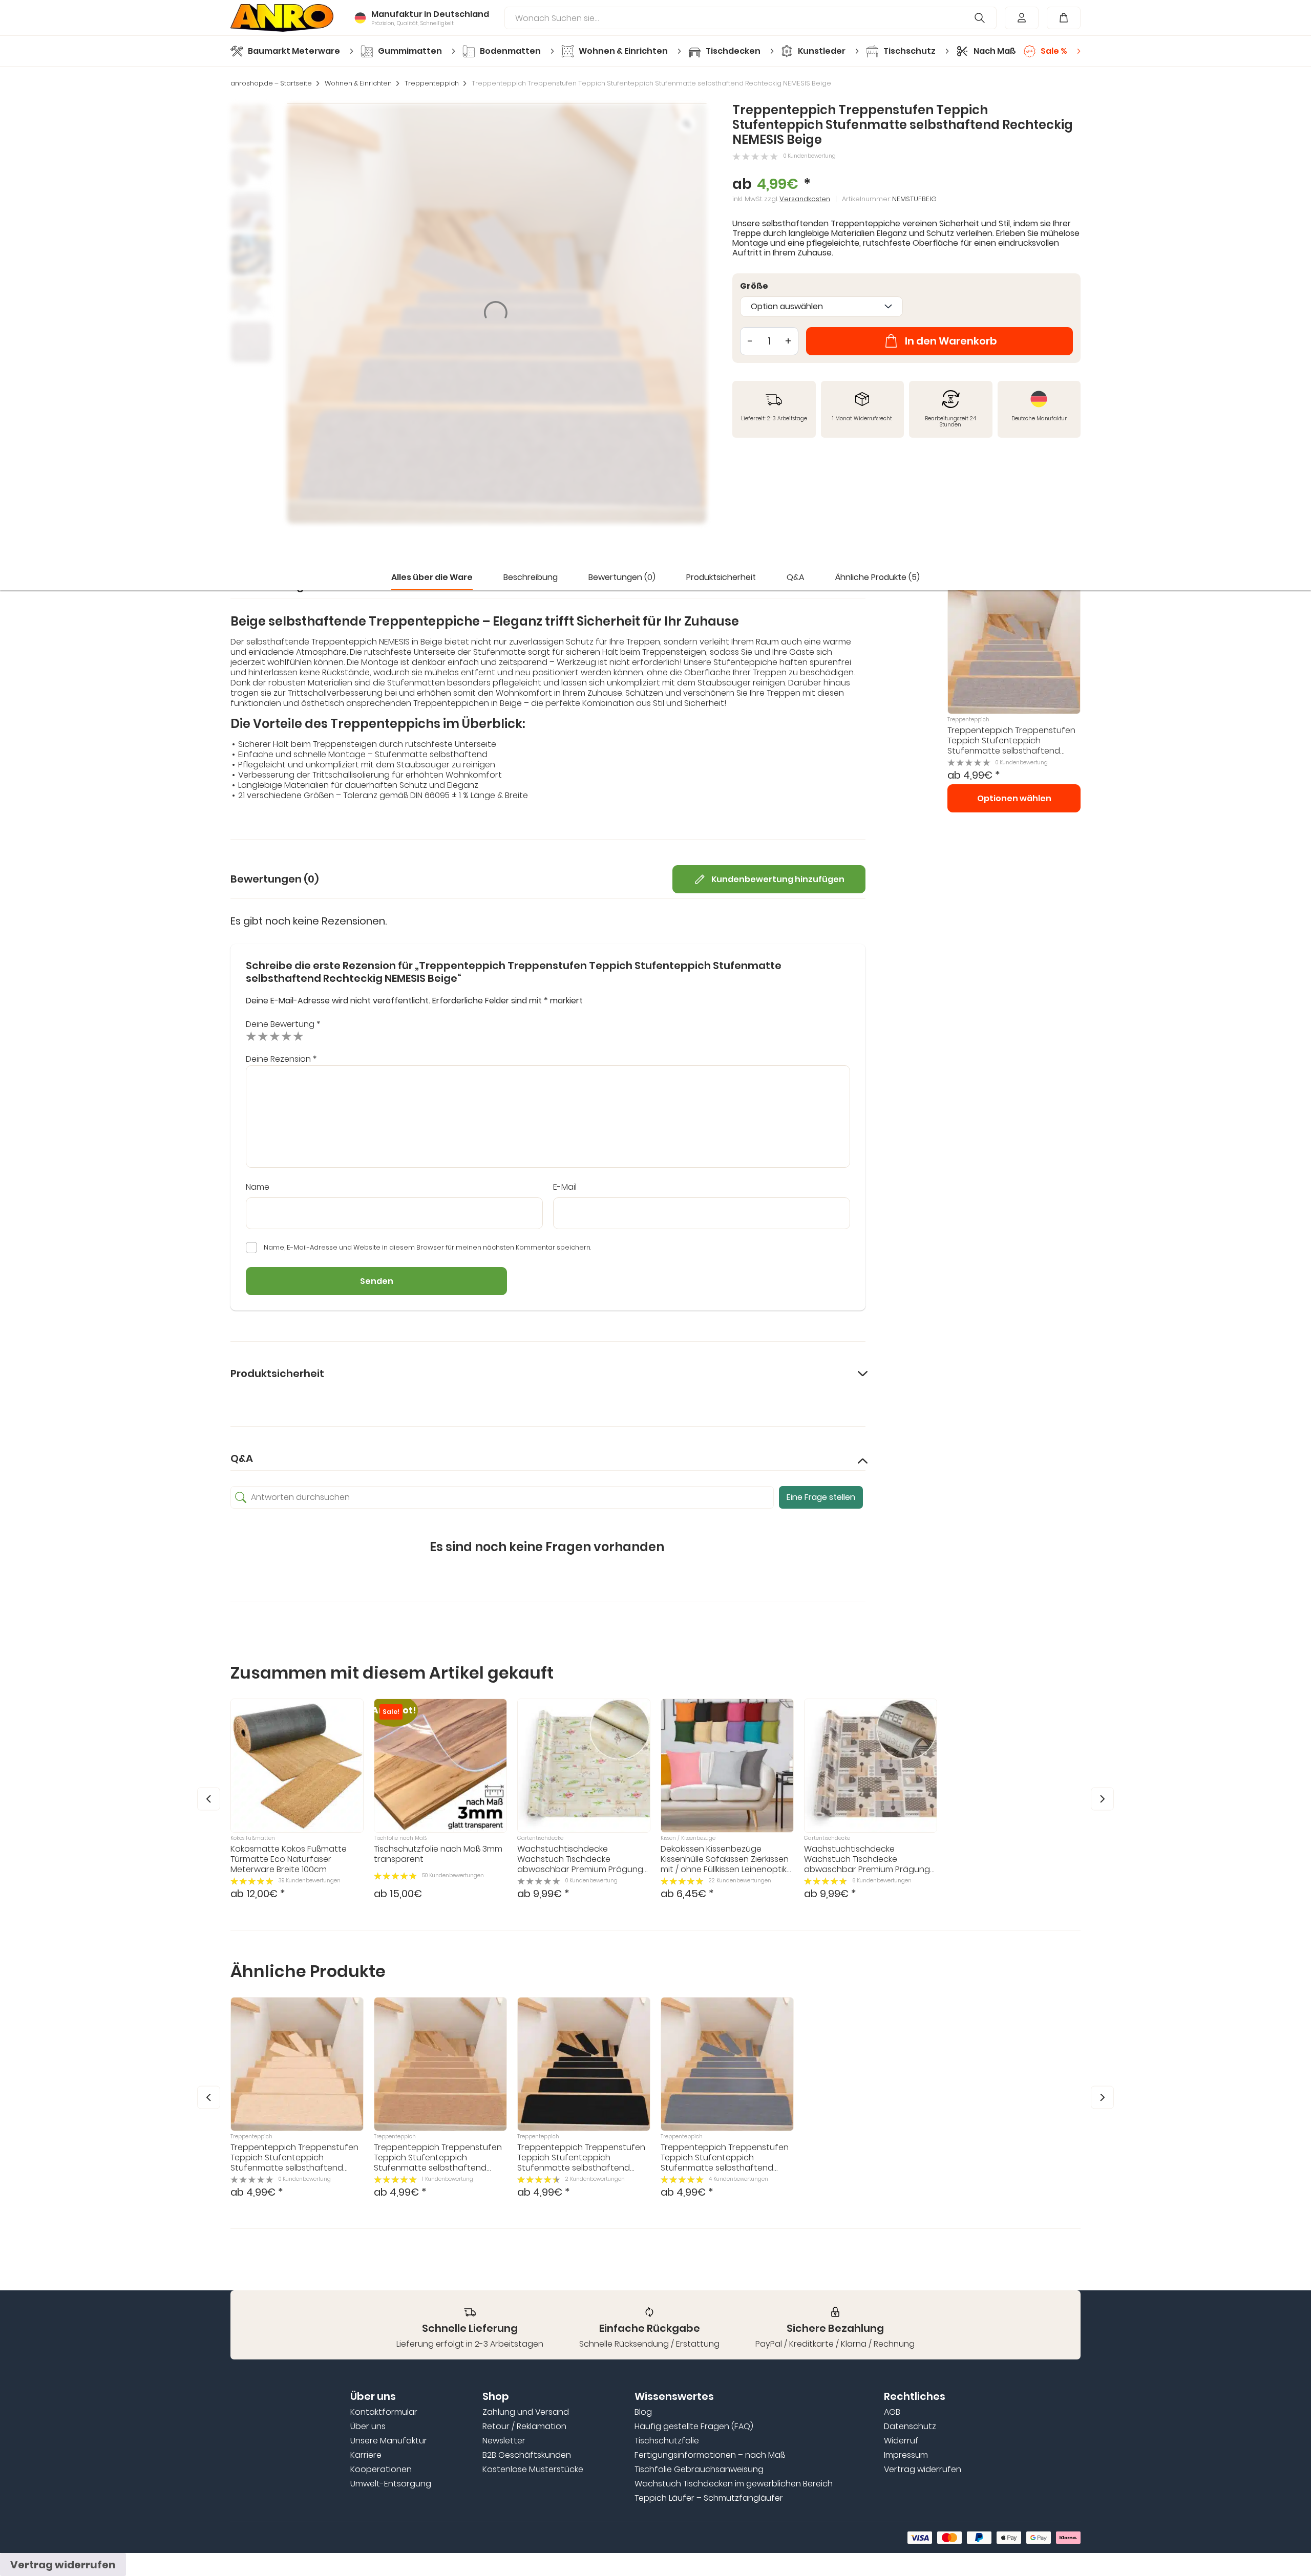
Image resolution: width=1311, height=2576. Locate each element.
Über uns (368, 2427)
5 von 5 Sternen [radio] (298, 1036)
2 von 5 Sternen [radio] (263, 1036)
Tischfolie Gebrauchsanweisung (699, 2470)
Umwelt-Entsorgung (391, 2484)
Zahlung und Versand (526, 2412)
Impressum (906, 2455)
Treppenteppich (432, 83)
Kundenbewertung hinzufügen (778, 879)
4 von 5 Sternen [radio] (287, 1036)
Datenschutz (910, 2427)
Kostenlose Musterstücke (533, 2470)
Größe (754, 286)
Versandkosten (805, 199)
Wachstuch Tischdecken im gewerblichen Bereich (734, 2484)
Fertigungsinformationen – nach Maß (710, 2455)
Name (258, 1187)
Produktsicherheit (721, 577)
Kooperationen (381, 2470)
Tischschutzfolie (667, 2441)
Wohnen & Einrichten (358, 83)
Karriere (366, 2455)
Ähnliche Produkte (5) (877, 577)
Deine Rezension (281, 1059)
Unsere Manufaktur (389, 2441)
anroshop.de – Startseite (271, 83)
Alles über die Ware (432, 577)
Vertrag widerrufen (923, 2470)
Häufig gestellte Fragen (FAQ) (694, 2427)
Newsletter (504, 2441)
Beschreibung (531, 577)
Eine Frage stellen (821, 1497)
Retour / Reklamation (524, 2427)
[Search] (980, 18)
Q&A (796, 577)
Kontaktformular (384, 2412)
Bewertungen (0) (622, 577)
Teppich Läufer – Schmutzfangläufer (709, 2498)
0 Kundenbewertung (810, 156)
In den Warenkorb (951, 341)
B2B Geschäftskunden (527, 2455)
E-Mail (565, 1187)
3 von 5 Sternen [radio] (275, 1036)
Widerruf (901, 2441)
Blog (643, 2412)
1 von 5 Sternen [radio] (251, 1036)
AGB (892, 2412)
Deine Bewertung (283, 1024)
